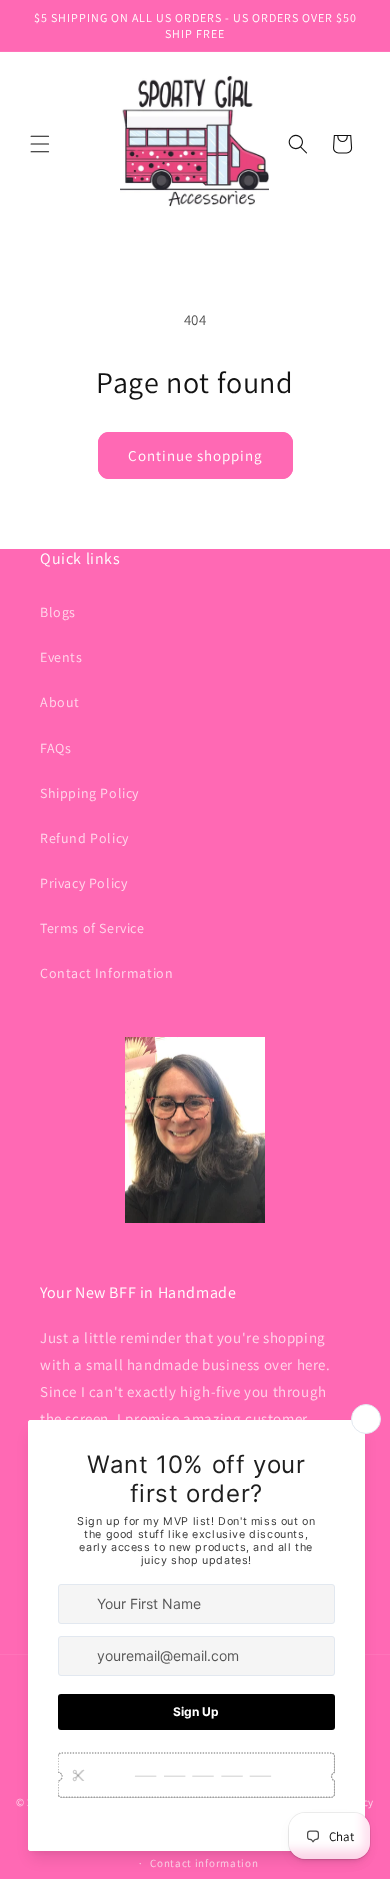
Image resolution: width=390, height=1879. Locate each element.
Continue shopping (195, 455)
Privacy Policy (83, 883)
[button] (40, 144)
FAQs (55, 748)
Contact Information (106, 973)
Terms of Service (92, 928)
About (60, 702)
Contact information (204, 1863)
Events (61, 657)
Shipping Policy (89, 793)
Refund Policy (84, 838)
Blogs (58, 612)
